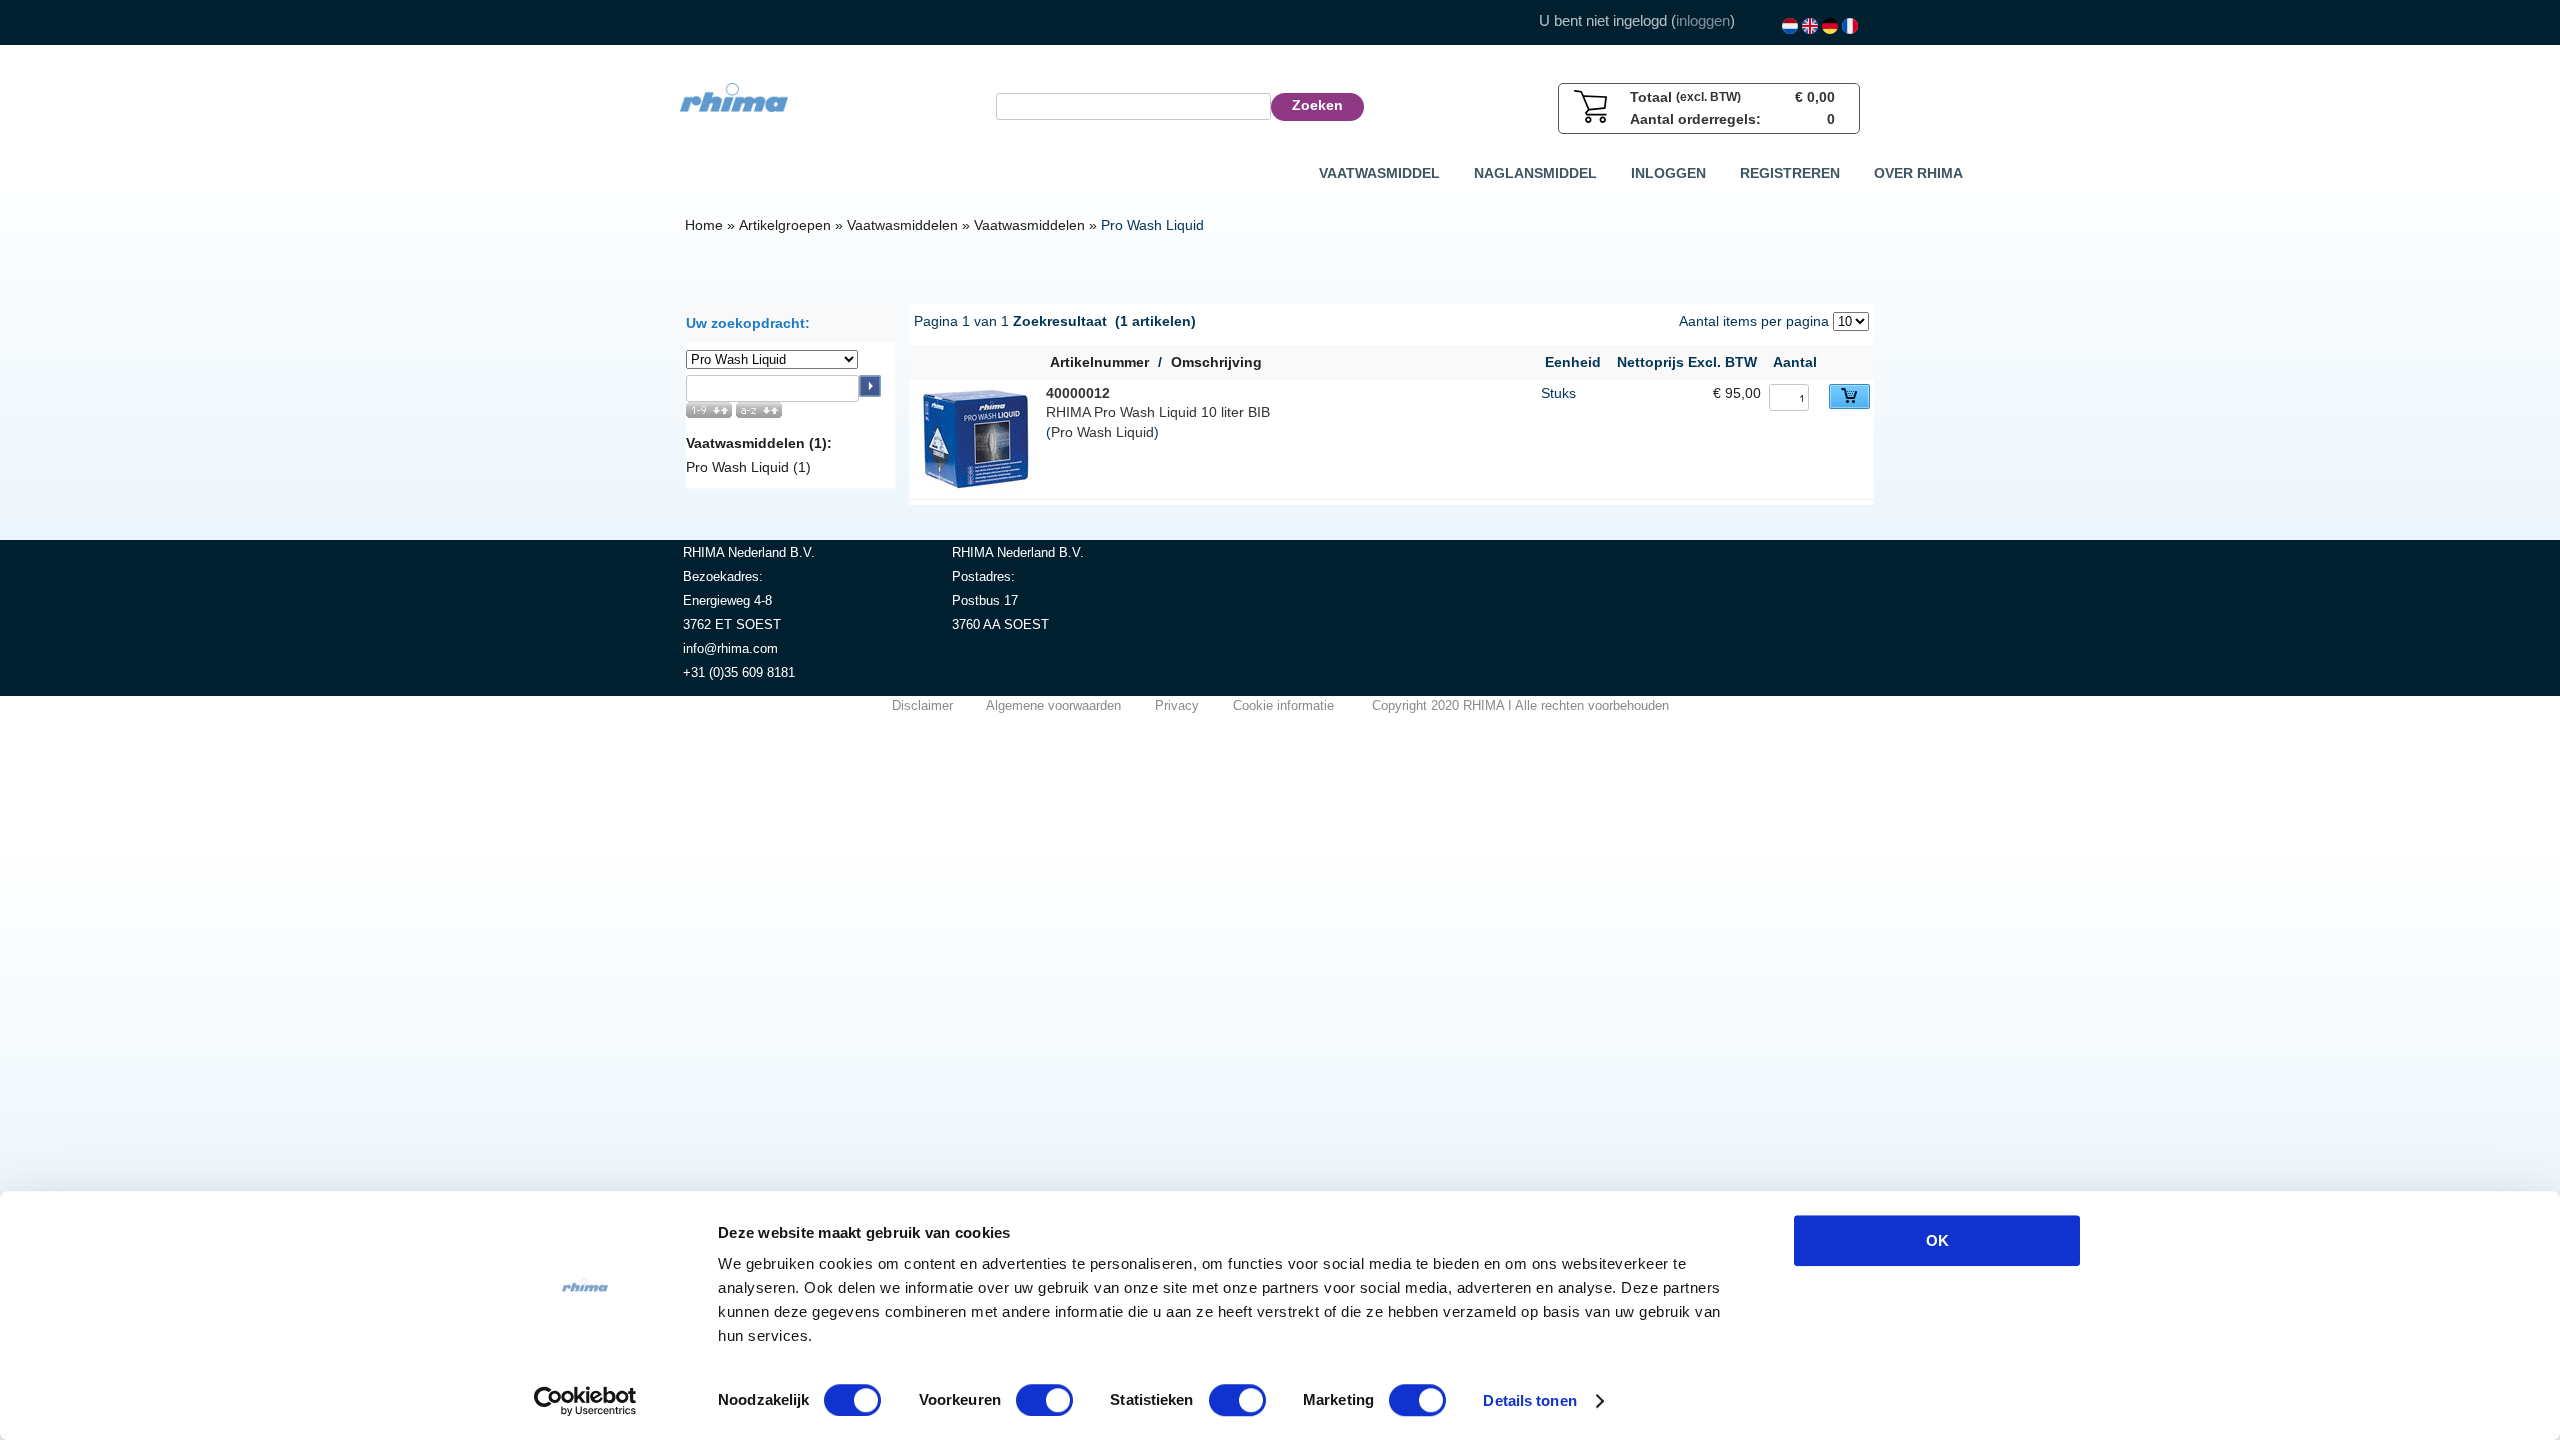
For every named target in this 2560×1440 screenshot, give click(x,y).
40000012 (1078, 393)
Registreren (1790, 173)
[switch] (1044, 1400)
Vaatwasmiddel (1379, 173)
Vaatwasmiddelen (902, 225)
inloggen (1703, 20)
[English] (1810, 26)
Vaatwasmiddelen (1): (759, 443)
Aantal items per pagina (1754, 321)
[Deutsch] (1830, 26)
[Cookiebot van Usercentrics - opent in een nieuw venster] (585, 1401)
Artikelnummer (1099, 362)
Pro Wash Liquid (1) (748, 467)
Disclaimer (922, 705)
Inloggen (1668, 173)
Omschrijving (1216, 362)
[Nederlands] (1790, 26)
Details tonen (1529, 1400)
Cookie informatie (1283, 705)
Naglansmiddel (1535, 173)
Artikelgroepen (785, 225)
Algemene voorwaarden (1053, 705)
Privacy (1177, 705)
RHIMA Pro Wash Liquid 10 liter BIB (1158, 412)
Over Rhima (1918, 173)
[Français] (1850, 26)
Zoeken (1317, 105)
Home (704, 225)
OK (1937, 1240)
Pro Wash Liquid (1102, 432)
